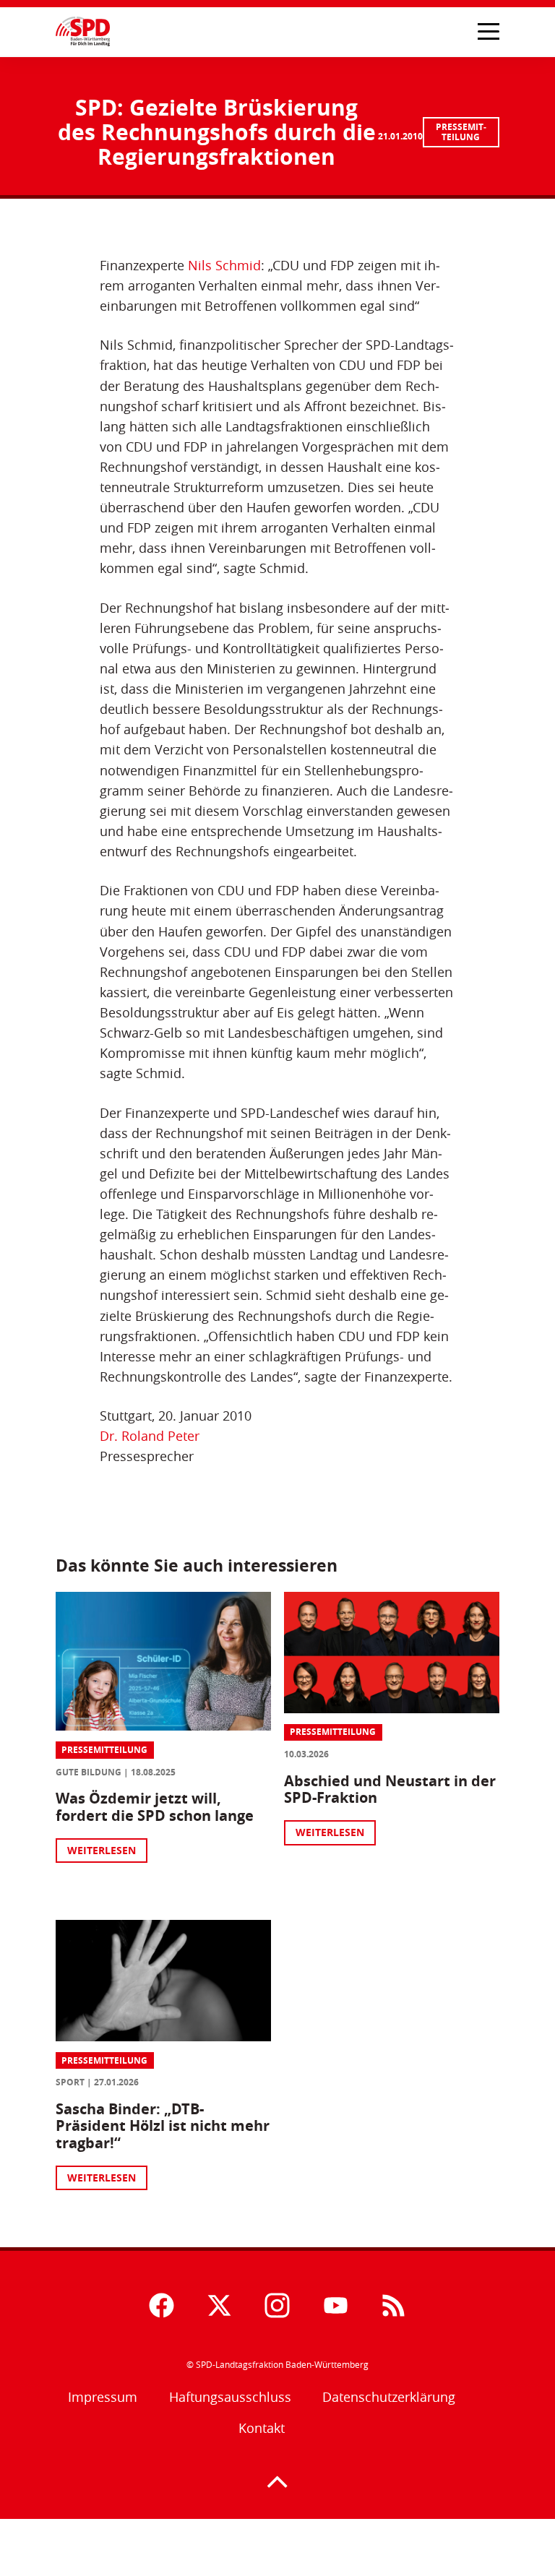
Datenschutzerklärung (389, 2397)
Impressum (103, 2397)
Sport (70, 2082)
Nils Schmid (224, 266)
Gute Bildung (89, 1772)
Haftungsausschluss (230, 2397)
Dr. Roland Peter (150, 1436)
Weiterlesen (102, 1850)
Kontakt (262, 2428)
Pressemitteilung (461, 132)
